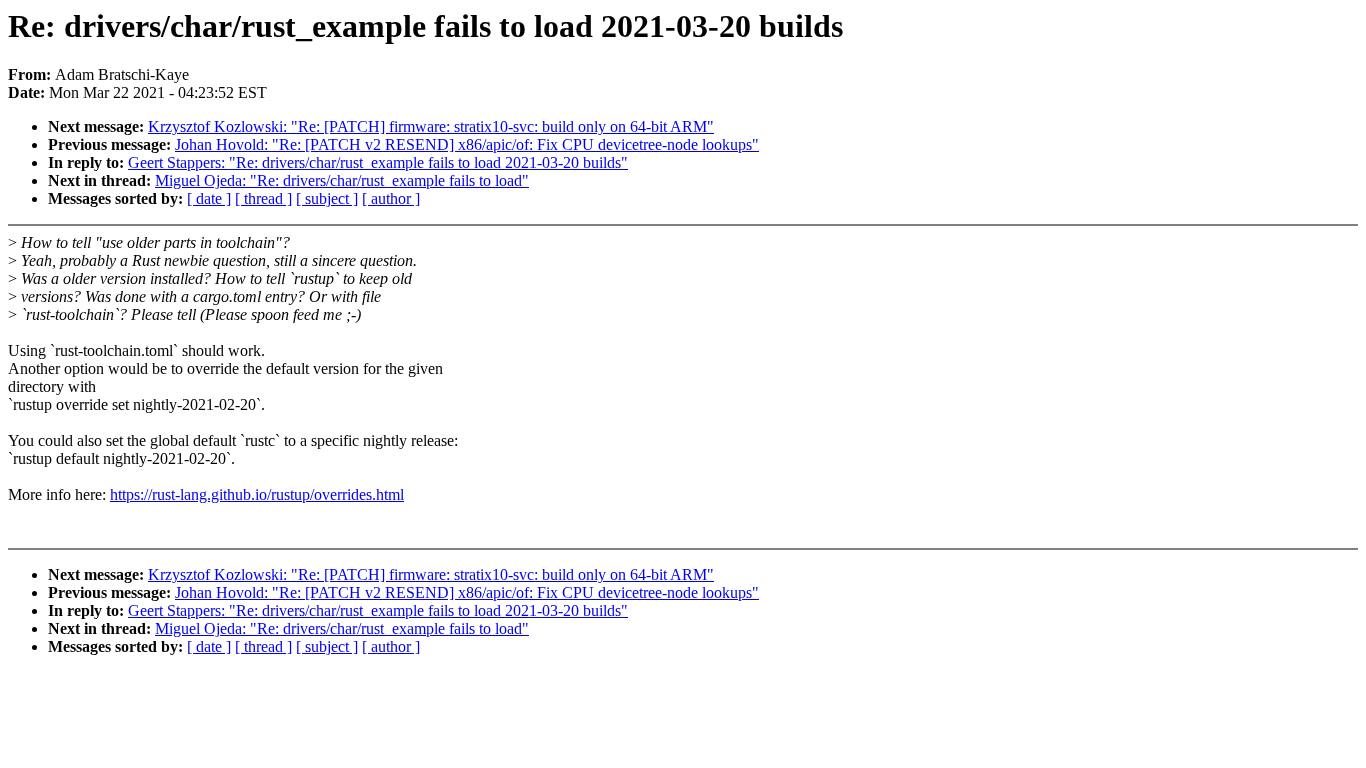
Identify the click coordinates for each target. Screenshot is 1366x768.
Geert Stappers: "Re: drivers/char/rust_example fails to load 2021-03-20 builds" (378, 162)
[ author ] (391, 198)
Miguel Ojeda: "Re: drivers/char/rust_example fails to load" (342, 180)
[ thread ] (263, 198)
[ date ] (209, 198)
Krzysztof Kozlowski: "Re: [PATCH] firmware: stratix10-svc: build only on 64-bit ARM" (431, 126)
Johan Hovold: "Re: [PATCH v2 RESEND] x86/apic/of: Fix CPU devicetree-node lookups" (467, 144)
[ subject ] (327, 198)
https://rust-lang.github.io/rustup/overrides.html (257, 494)
